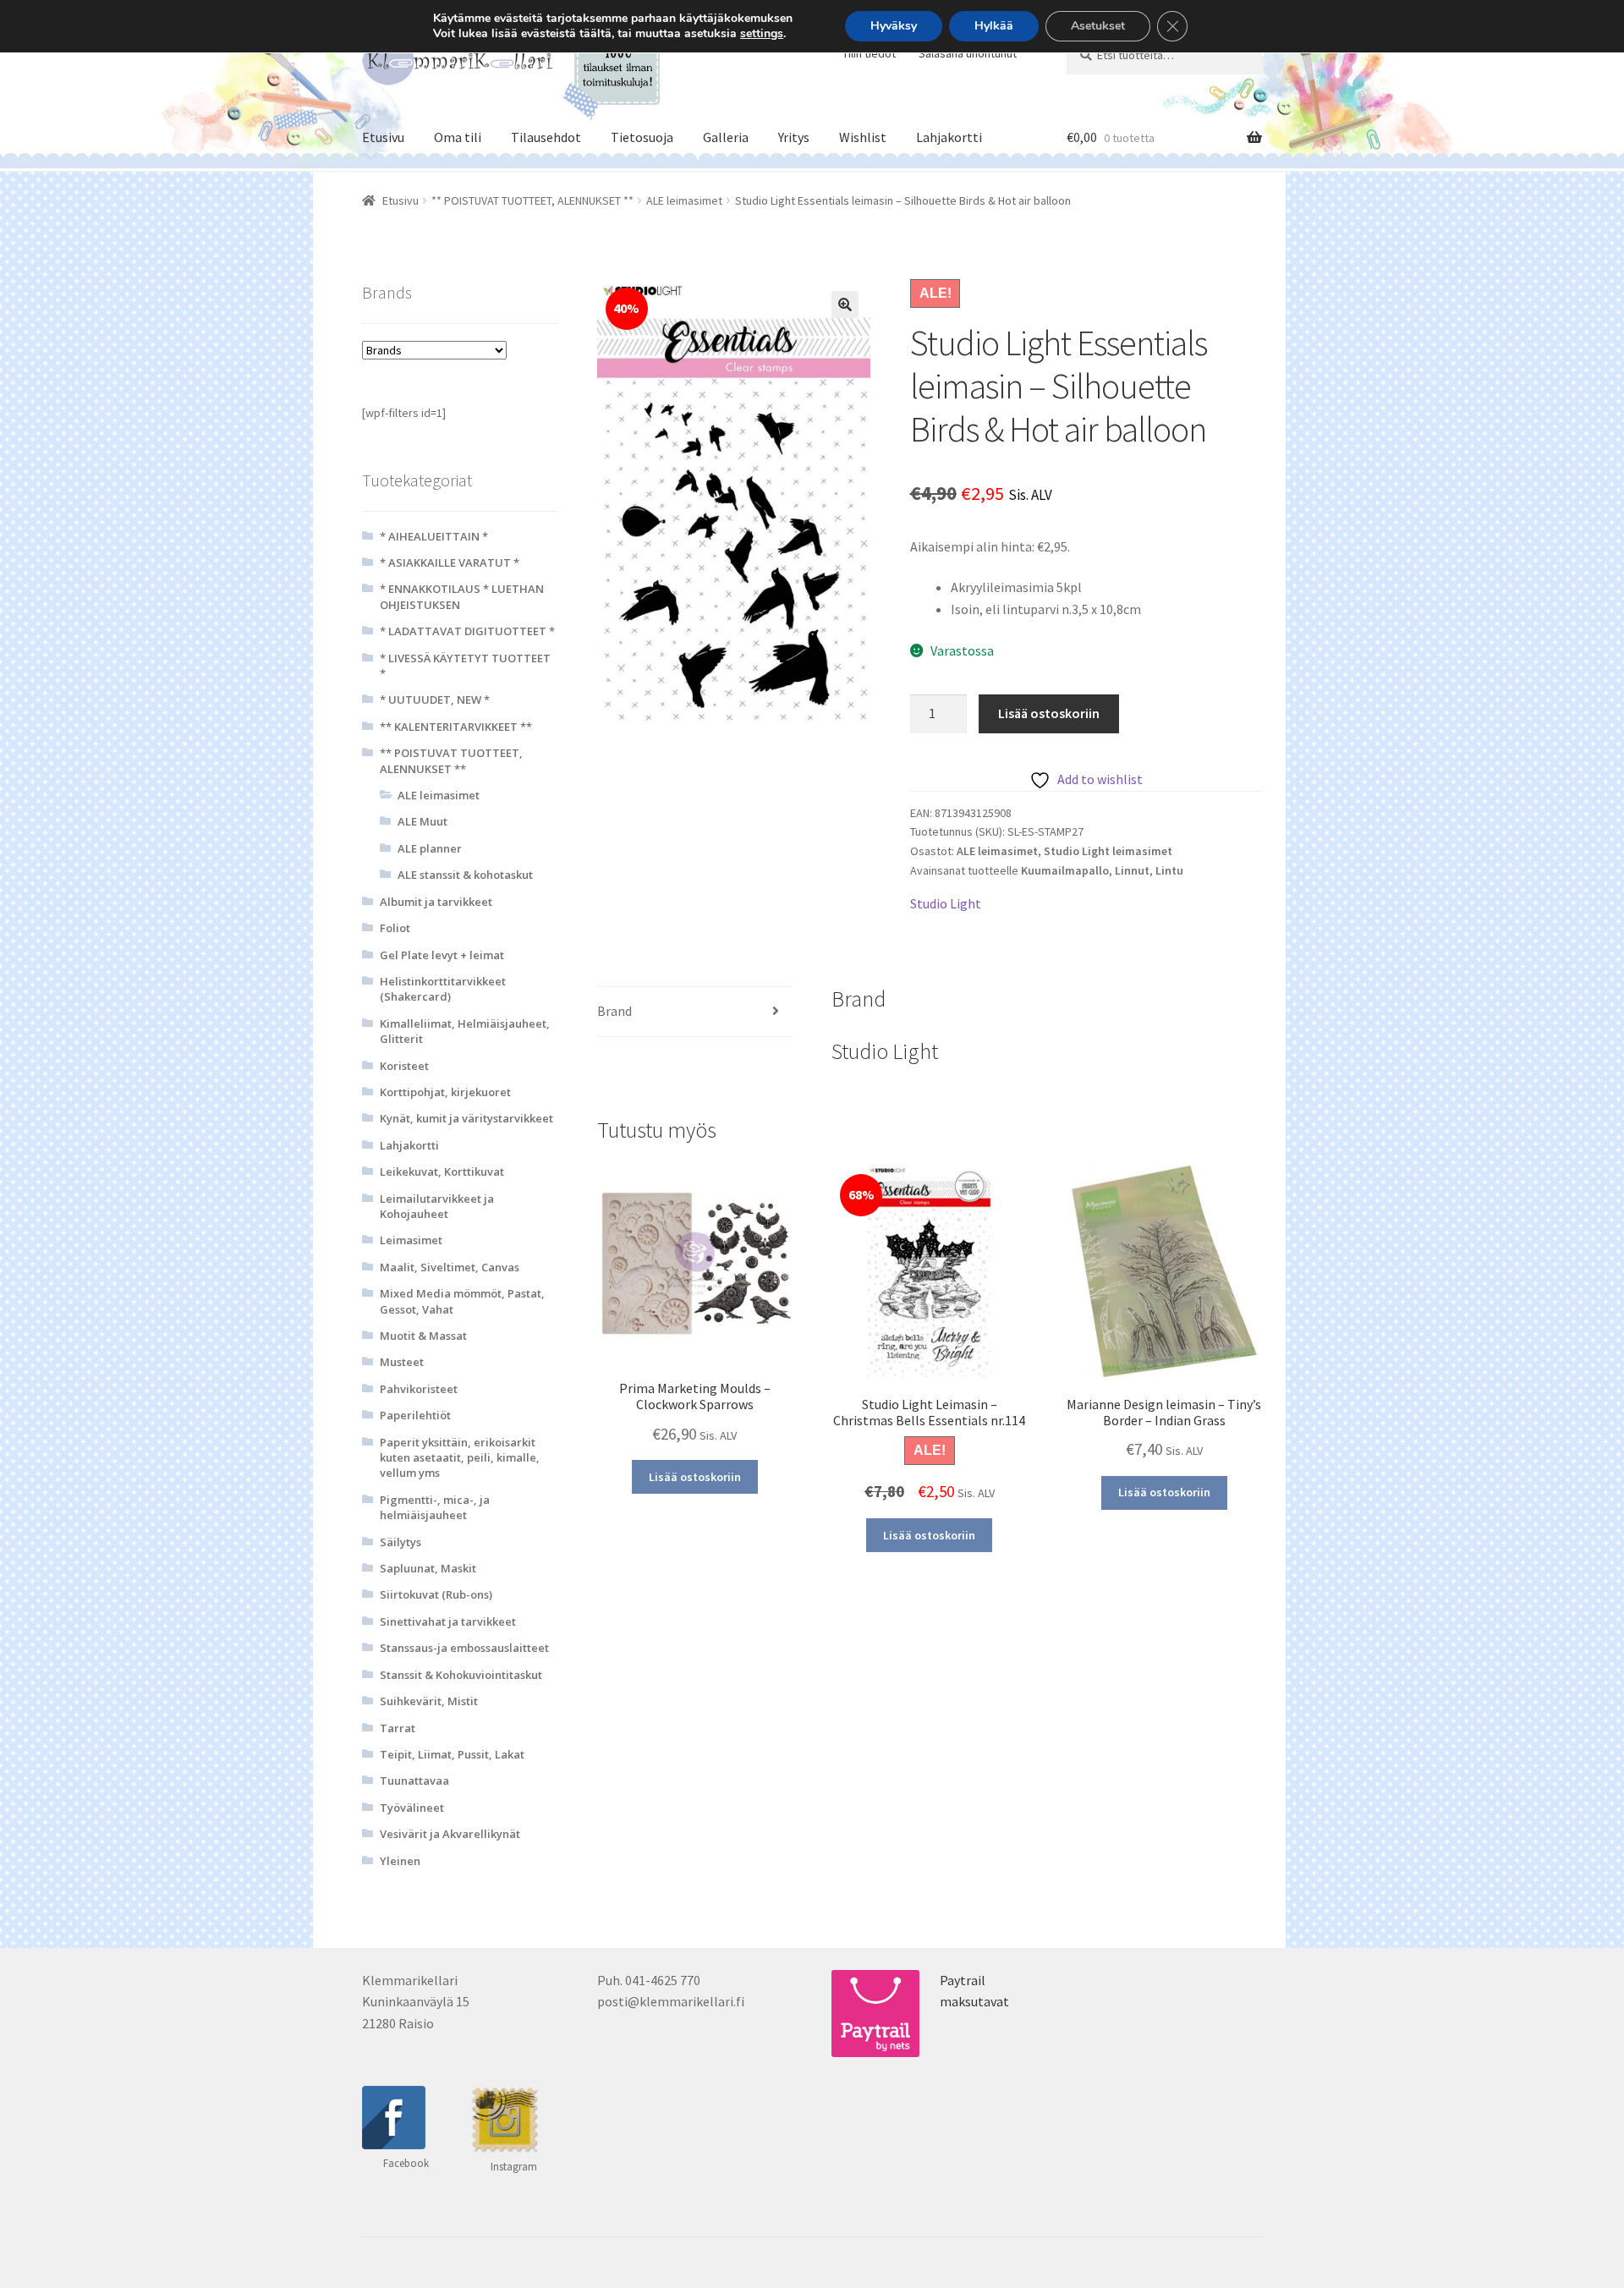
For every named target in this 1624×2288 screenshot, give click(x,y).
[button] (845, 305)
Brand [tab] (614, 1011)
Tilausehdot (546, 137)
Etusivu (383, 137)
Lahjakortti (949, 137)
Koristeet (404, 1066)
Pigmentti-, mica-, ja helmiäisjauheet (435, 1507)
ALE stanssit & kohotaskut (465, 875)
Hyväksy (894, 26)
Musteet (402, 1362)
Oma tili (458, 137)
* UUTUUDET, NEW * (435, 700)
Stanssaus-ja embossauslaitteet (464, 1648)
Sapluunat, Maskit (428, 1568)
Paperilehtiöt (415, 1415)
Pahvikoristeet (419, 1389)
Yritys (794, 137)
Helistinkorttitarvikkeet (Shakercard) (443, 989)
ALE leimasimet (684, 200)
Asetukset (1098, 26)
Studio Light (946, 903)
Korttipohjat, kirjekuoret (445, 1092)
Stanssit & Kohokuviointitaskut (461, 1675)
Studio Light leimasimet (1108, 851)
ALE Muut (422, 821)
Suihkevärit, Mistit (429, 1701)
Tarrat (398, 1728)
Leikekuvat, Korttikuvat (442, 1171)
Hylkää (994, 26)
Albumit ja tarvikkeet (436, 902)
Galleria (726, 137)
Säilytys (401, 1542)
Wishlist (863, 137)
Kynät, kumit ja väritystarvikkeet (466, 1118)
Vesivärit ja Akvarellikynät (450, 1834)
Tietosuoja (642, 137)
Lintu (1169, 870)
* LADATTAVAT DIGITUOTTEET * (467, 631)
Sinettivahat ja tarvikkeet (448, 1621)
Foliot (395, 928)
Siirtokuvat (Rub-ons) (436, 1594)
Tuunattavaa (414, 1780)
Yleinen (400, 1861)
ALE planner (430, 848)
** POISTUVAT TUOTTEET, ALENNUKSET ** (532, 200)
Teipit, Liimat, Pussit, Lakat (452, 1754)
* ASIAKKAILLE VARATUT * (450, 562)
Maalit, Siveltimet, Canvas (450, 1267)
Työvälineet (412, 1808)
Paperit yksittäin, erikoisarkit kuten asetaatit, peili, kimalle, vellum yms (460, 1458)
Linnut (1132, 870)
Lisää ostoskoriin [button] (695, 1477)
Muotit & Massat (423, 1336)
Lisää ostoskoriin (1049, 713)
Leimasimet (411, 1240)
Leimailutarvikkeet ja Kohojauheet (437, 1206)
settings (762, 34)
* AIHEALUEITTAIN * (434, 536)
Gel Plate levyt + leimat (442, 955)
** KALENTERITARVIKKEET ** (456, 727)
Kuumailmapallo (1065, 870)
